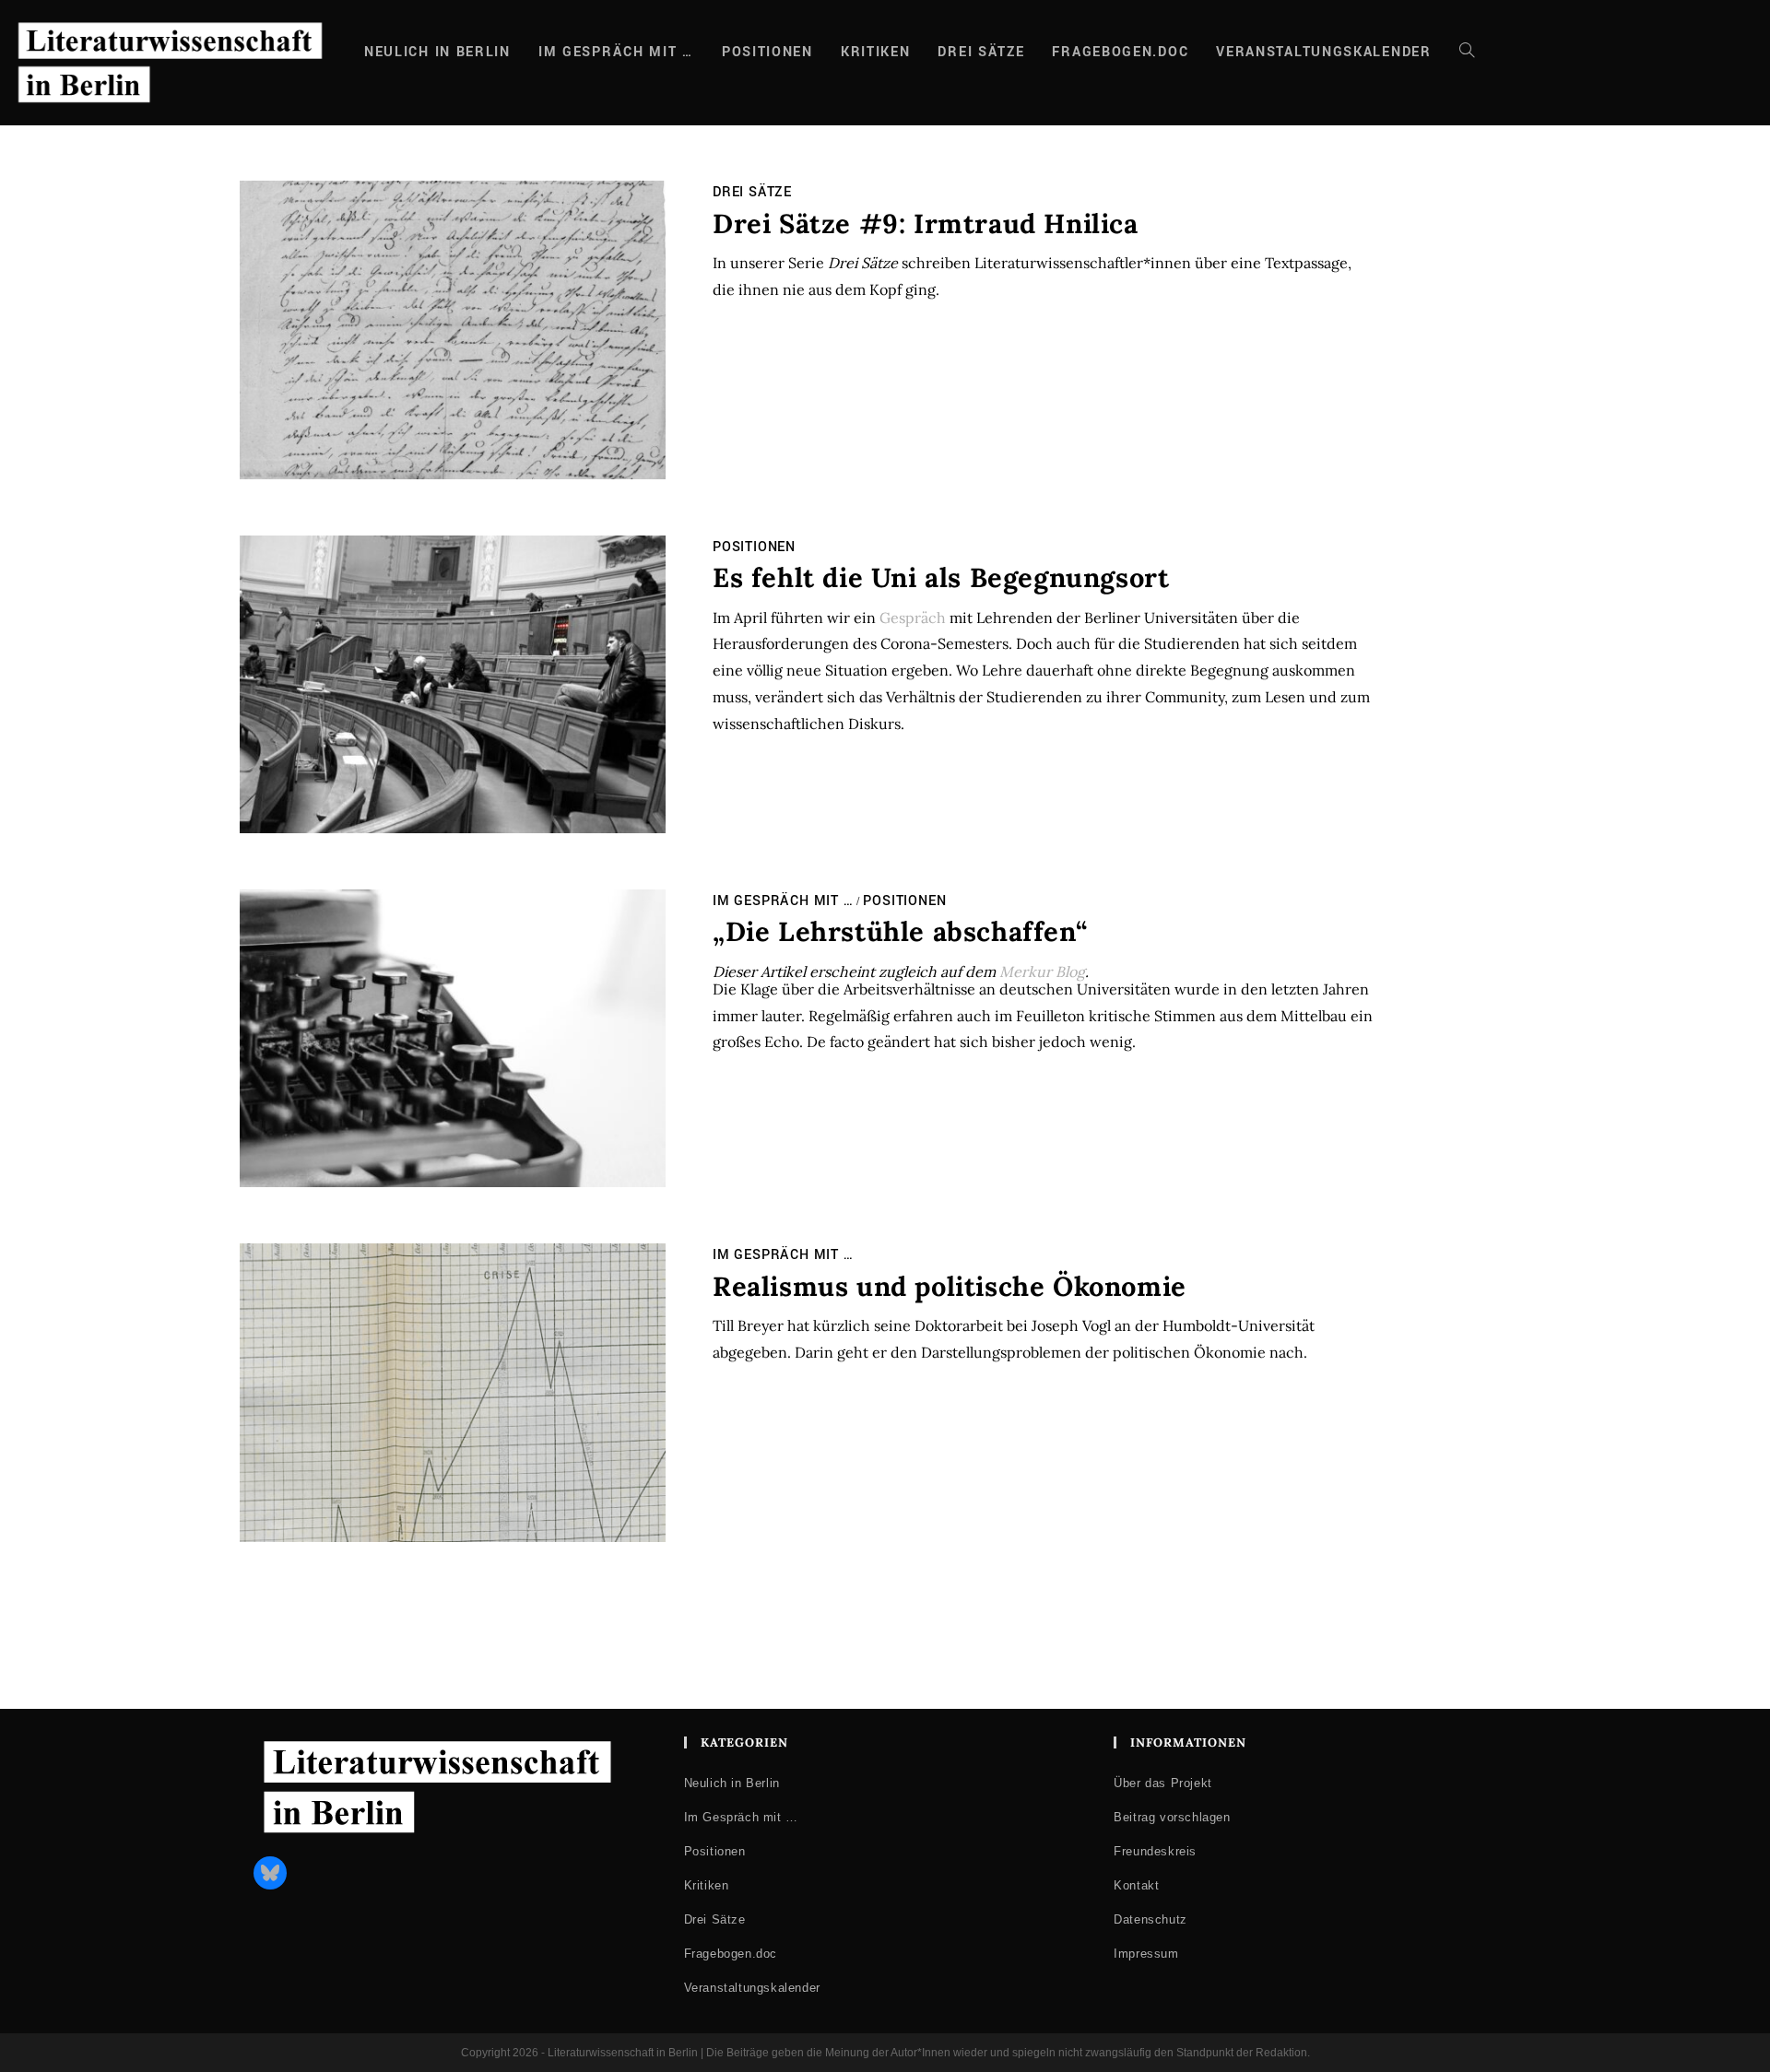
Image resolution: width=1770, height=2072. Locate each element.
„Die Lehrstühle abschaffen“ (900, 931)
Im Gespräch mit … (783, 901)
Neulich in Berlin (732, 1783)
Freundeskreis (1155, 1851)
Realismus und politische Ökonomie (950, 1286)
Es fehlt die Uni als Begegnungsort (941, 577)
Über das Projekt (1163, 1783)
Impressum (1146, 1954)
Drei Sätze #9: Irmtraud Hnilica (926, 224)
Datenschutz (1150, 1919)
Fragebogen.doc (731, 1954)
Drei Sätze (752, 192)
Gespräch (913, 618)
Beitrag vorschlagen (1172, 1817)
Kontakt (1136, 1885)
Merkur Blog (1042, 971)
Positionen (754, 547)
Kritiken (707, 1885)
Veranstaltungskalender (752, 1988)
